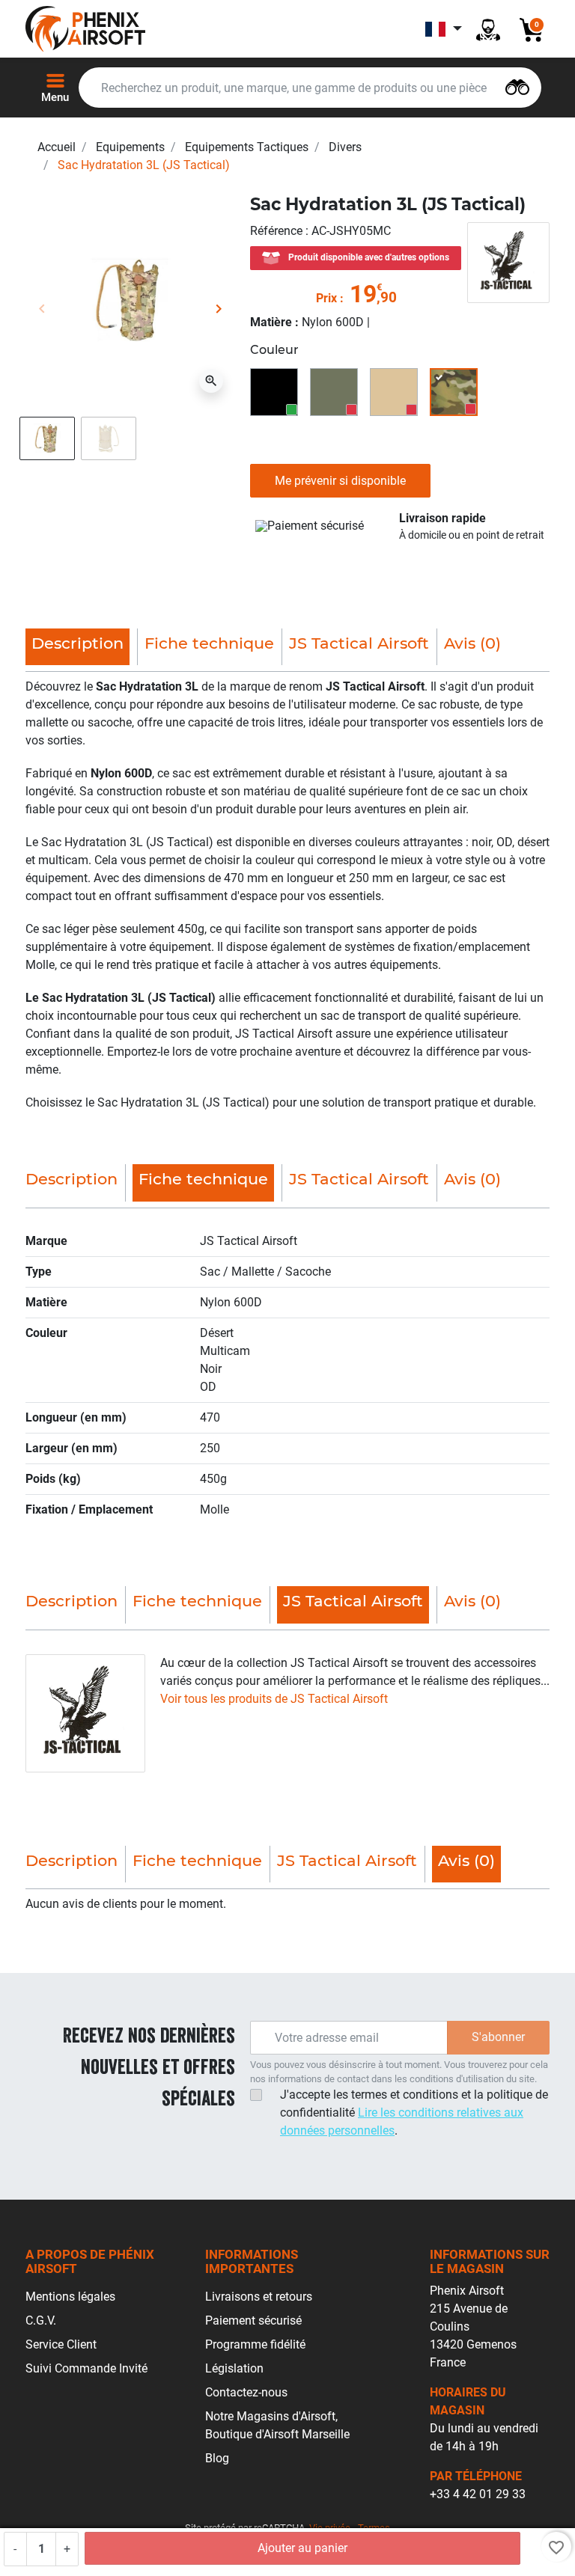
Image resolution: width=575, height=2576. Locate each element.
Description (72, 1179)
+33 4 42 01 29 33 (478, 2494)
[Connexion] (488, 29)
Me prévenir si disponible (340, 481)
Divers (345, 147)
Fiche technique (209, 643)
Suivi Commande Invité (86, 2368)
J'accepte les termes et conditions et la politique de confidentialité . (414, 2112)
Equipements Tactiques (247, 147)
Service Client (61, 2344)
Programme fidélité (255, 2344)
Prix (326, 298)
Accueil (57, 147)
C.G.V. (41, 2320)
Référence (278, 231)
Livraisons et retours (259, 2297)
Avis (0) (472, 643)
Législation (234, 2368)
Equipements (130, 147)
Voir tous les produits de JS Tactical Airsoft (274, 1699)
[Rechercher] (517, 86)
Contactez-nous (246, 2392)
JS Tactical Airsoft (359, 643)
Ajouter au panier (302, 2548)
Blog (217, 2458)
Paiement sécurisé (253, 2320)
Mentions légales (70, 2297)
